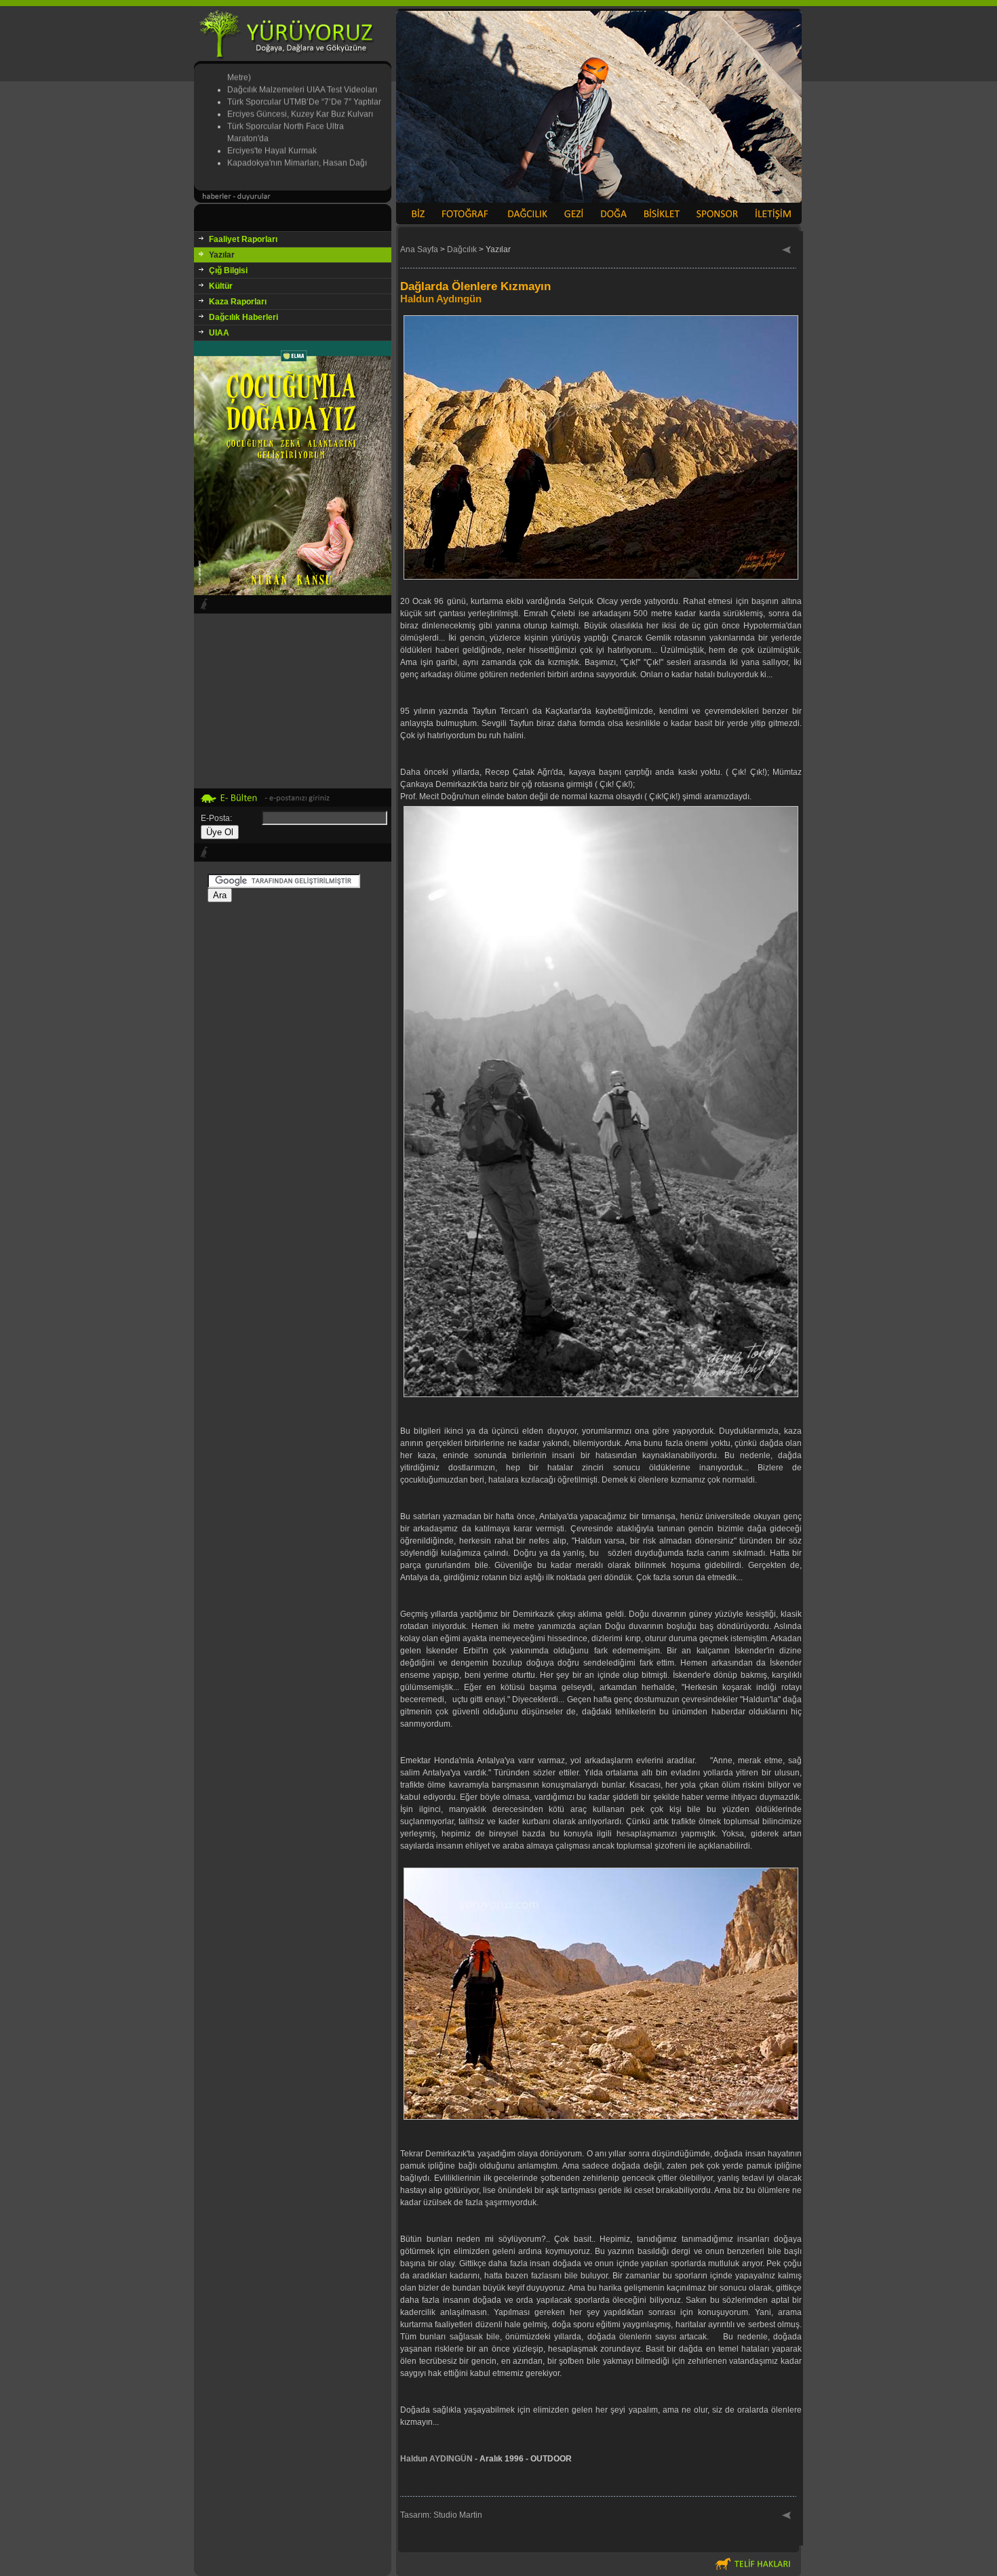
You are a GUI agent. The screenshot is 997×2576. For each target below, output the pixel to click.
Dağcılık (462, 249)
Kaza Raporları (238, 302)
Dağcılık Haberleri (243, 317)
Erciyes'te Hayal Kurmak (272, 126)
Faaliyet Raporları (243, 239)
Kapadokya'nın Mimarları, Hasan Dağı (297, 138)
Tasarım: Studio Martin (441, 2515)
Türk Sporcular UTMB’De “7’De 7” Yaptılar (304, 77)
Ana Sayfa (419, 249)
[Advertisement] (293, 1118)
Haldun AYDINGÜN (436, 2459)
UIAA (219, 333)
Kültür (221, 286)
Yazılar (222, 255)
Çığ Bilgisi (228, 270)
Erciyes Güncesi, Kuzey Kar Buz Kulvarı (300, 89)
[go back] (787, 251)
